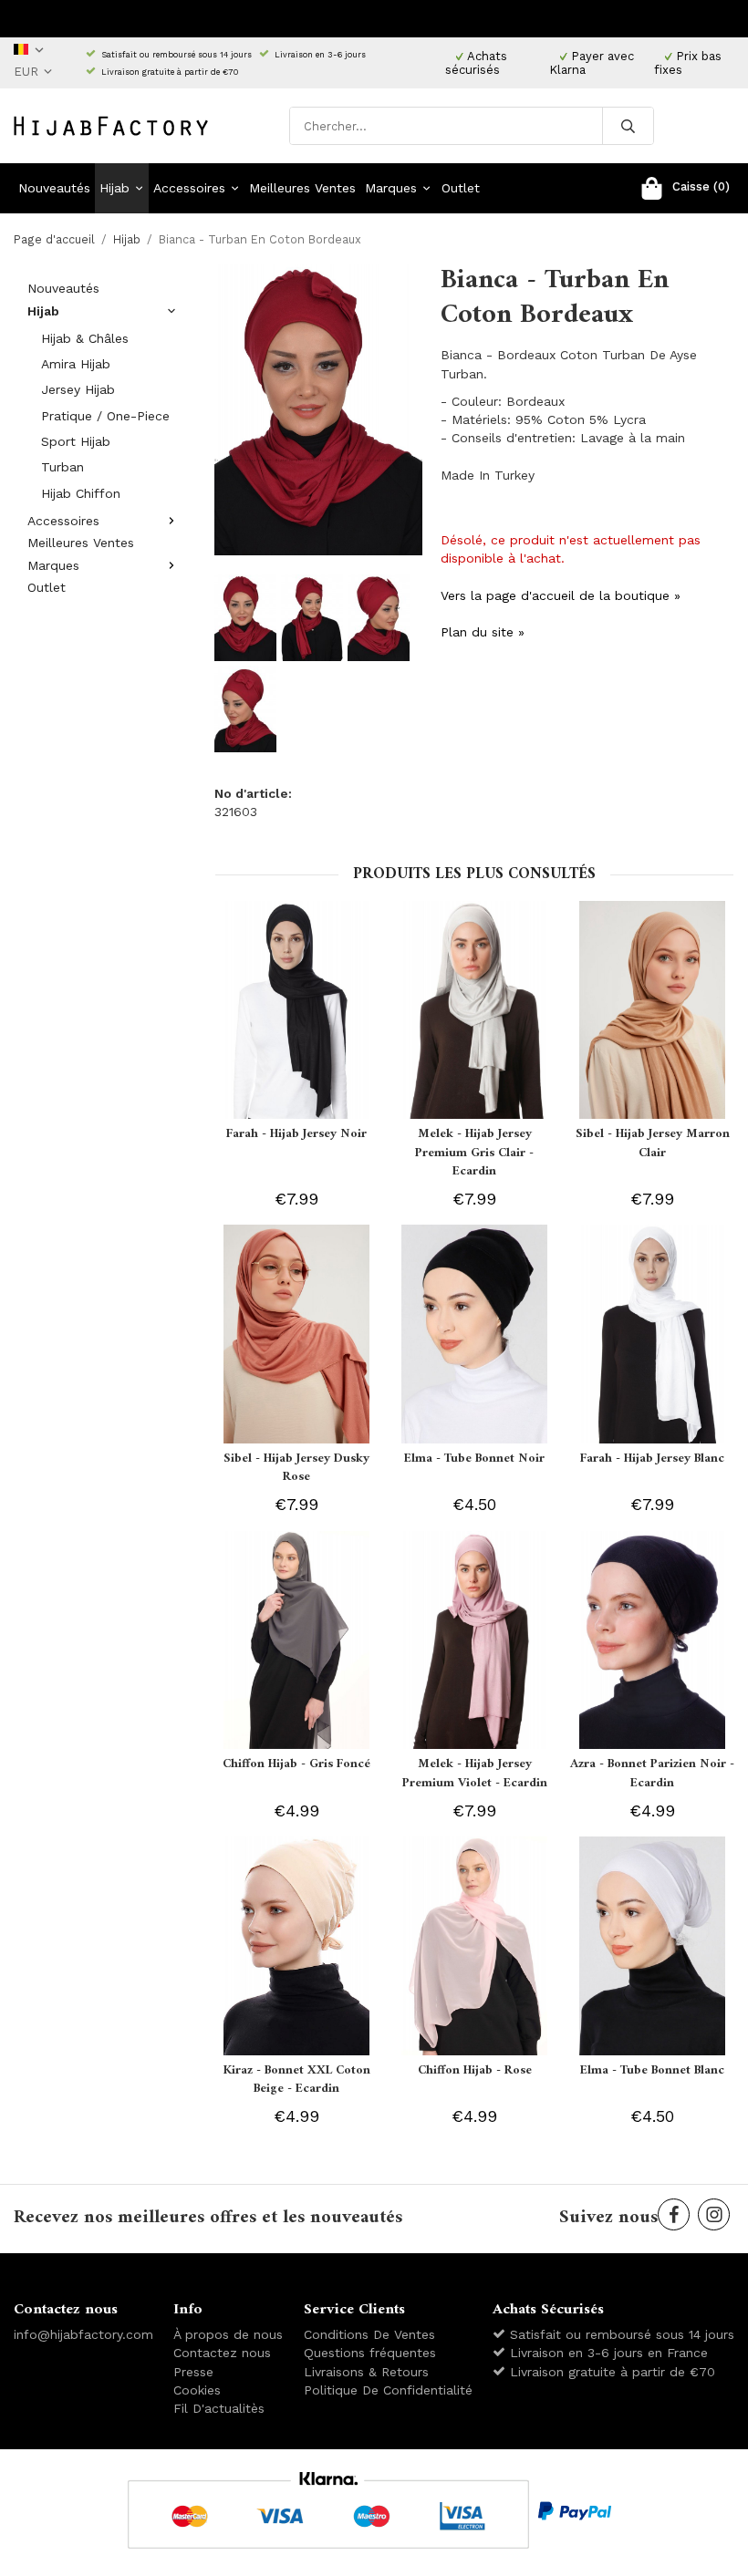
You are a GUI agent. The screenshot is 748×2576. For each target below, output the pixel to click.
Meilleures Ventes (302, 188)
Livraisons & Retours (366, 2372)
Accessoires (189, 188)
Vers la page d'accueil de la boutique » (561, 595)
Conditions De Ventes (369, 2334)
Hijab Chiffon (81, 493)
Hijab (114, 188)
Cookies (197, 2390)
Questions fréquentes (370, 2353)
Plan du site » (483, 632)
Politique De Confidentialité (388, 2390)
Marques (391, 188)
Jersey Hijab (78, 389)
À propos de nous (228, 2334)
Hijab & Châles (85, 338)
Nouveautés (54, 188)
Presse (193, 2372)
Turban (62, 467)
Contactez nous (222, 2353)
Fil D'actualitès (219, 2408)
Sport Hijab (76, 441)
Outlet (461, 188)
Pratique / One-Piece (105, 416)
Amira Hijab (76, 364)
